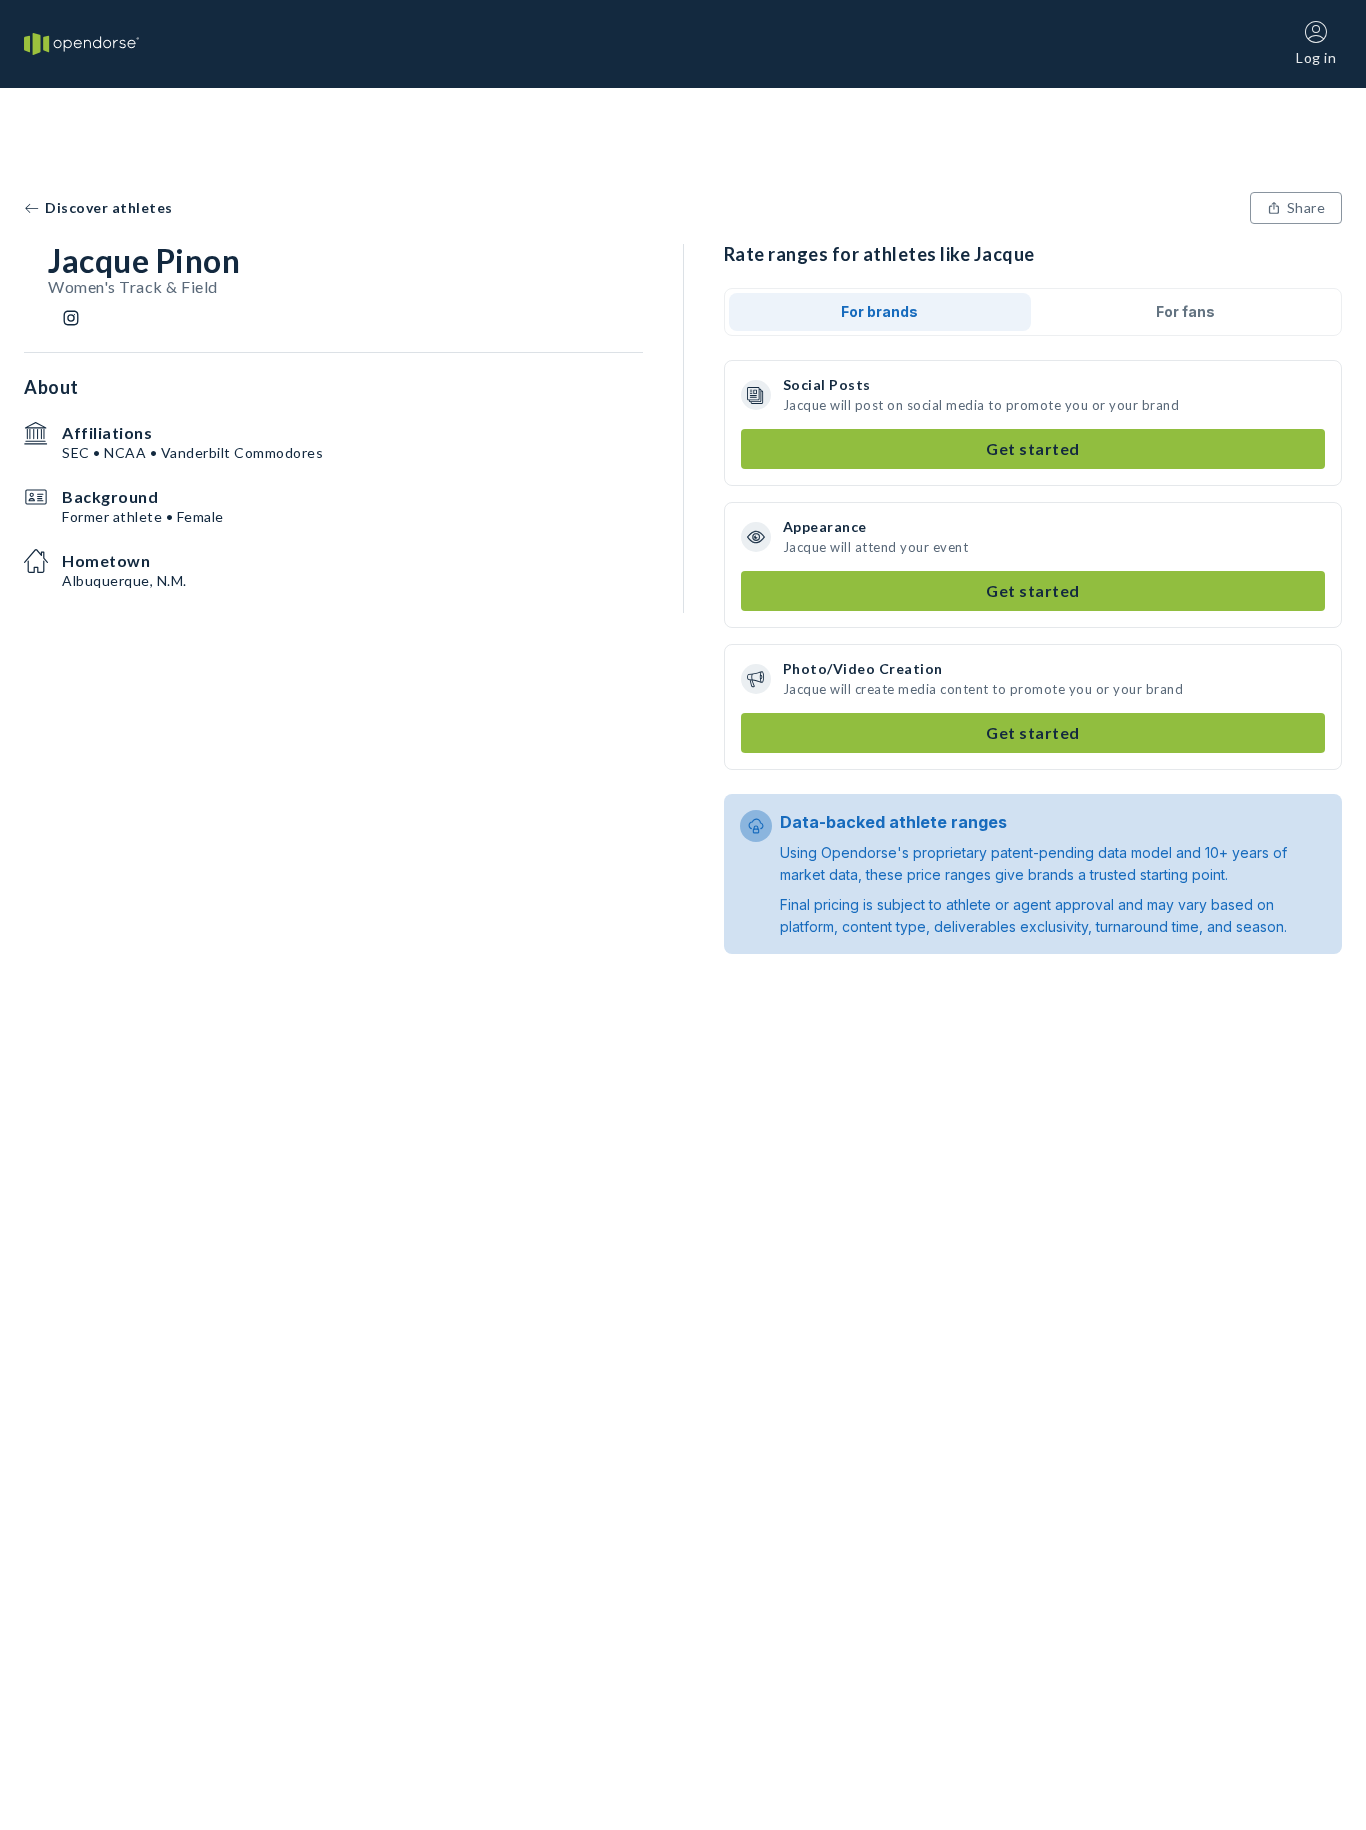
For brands (879, 311)
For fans (1185, 311)
